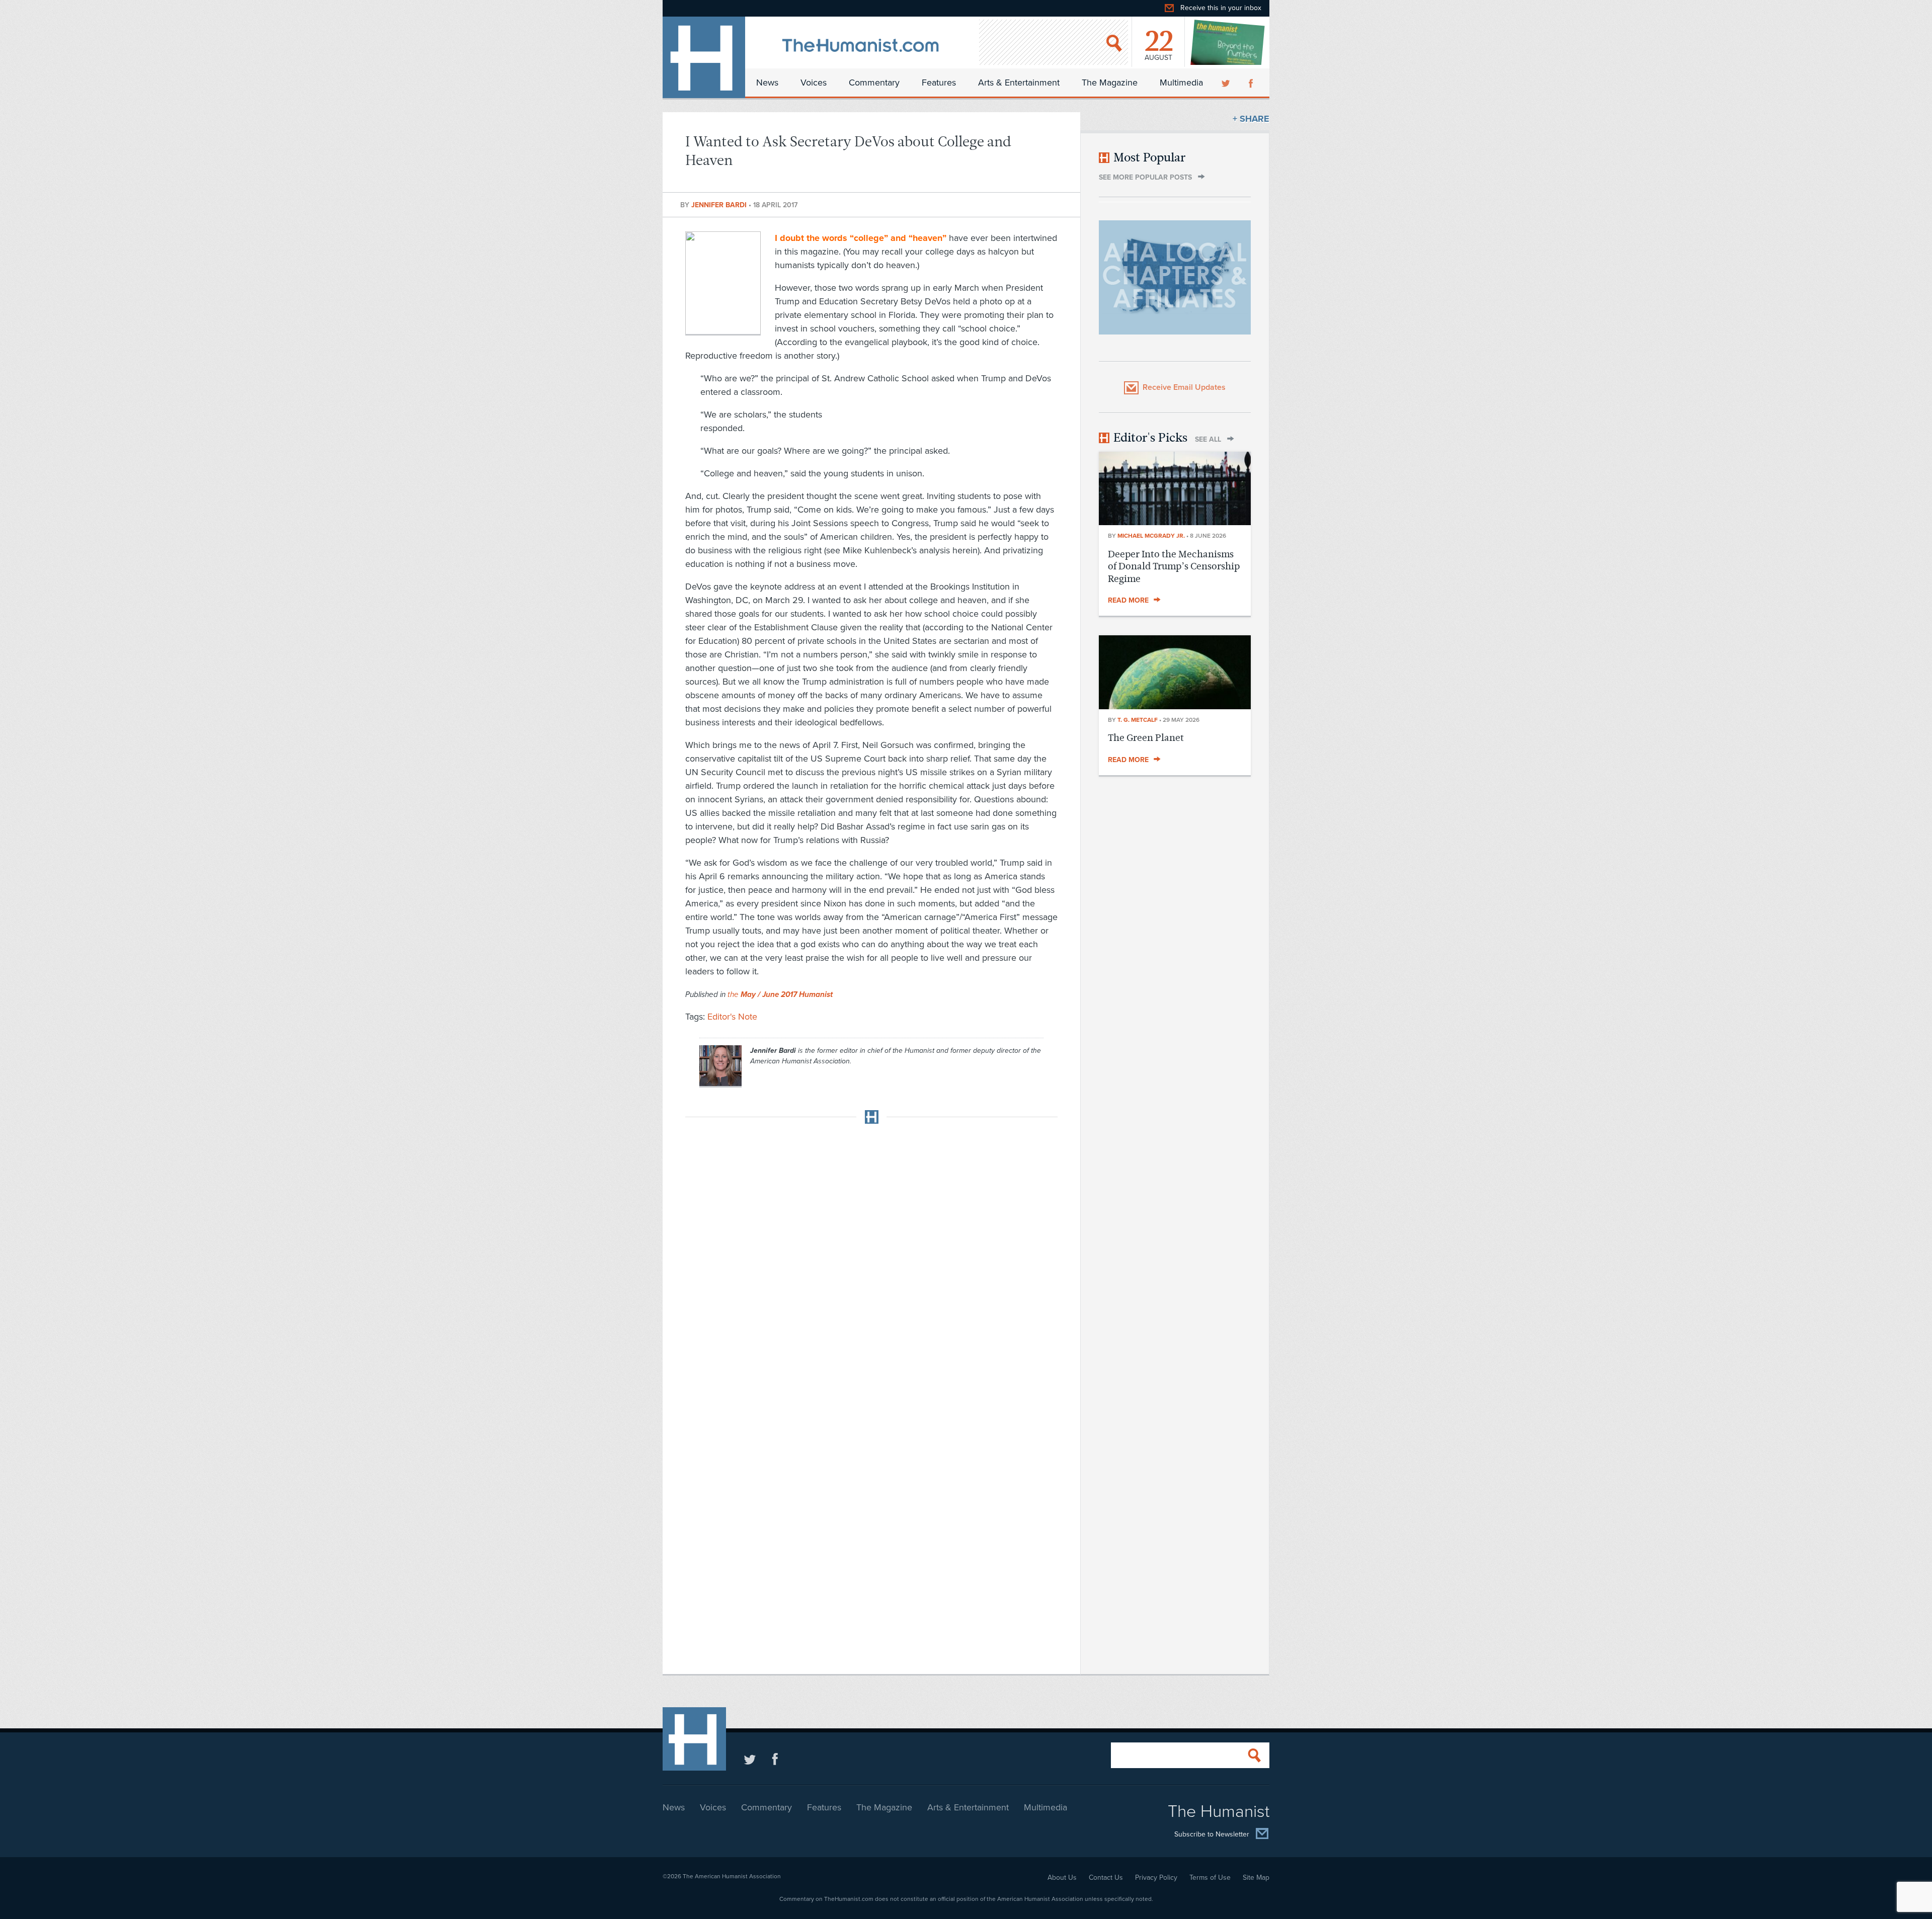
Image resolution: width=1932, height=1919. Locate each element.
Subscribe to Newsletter (1212, 1835)
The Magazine (1110, 82)
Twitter (1227, 82)
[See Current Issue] (1228, 42)
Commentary (874, 82)
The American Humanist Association (732, 1876)
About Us (1062, 1878)
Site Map (1256, 1878)
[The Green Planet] (1175, 706)
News (767, 82)
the (780, 994)
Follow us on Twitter (750, 1759)
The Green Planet (1146, 738)
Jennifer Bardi (720, 205)
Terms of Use (1210, 1878)
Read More (1128, 600)
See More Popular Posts (1145, 177)
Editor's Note (732, 1017)
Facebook (1252, 82)
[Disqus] (871, 1258)
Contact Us (1106, 1878)
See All (1208, 439)
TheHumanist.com (704, 57)
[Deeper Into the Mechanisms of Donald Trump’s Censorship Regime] (1175, 522)
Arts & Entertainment (1019, 82)
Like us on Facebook (775, 1759)
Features (939, 82)
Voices (814, 82)
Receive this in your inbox (1221, 8)
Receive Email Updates (1184, 387)
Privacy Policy (1156, 1878)
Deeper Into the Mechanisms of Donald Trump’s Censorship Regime (1174, 566)
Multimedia (1181, 82)
